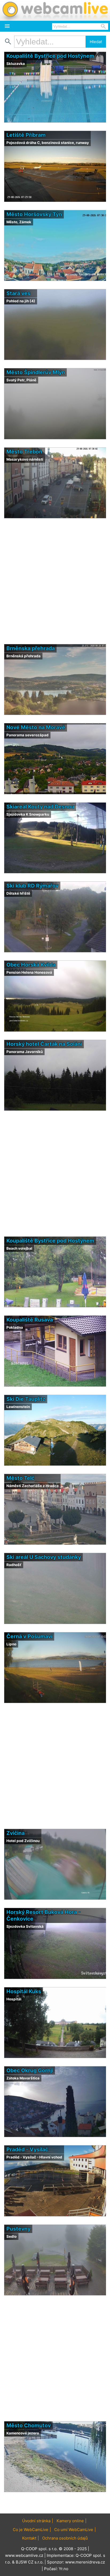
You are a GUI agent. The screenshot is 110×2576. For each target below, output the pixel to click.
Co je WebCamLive (31, 2530)
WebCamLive (55, 10)
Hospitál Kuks (24, 1991)
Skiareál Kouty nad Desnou (40, 807)
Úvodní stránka (36, 2521)
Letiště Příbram (26, 135)
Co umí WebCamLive (74, 2530)
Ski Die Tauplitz (26, 1399)
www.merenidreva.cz (85, 2562)
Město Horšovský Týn (34, 214)
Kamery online (70, 2521)
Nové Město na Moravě (36, 727)
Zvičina (15, 1833)
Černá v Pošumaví (29, 1636)
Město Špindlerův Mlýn (36, 372)
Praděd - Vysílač (27, 2149)
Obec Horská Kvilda (31, 965)
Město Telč (20, 1478)
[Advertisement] (55, 581)
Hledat (96, 42)
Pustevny (18, 2229)
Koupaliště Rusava (30, 1320)
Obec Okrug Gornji (30, 2070)
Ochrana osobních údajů (65, 2538)
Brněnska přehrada (31, 648)
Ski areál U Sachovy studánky (44, 1557)
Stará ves (18, 293)
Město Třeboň (24, 452)
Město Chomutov (29, 2425)
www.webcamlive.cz (24, 2555)
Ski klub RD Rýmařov (32, 886)
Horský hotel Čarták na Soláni (44, 1044)
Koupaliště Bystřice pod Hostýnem (50, 56)
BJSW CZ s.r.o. (30, 2562)
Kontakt (29, 2538)
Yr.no (64, 2569)
